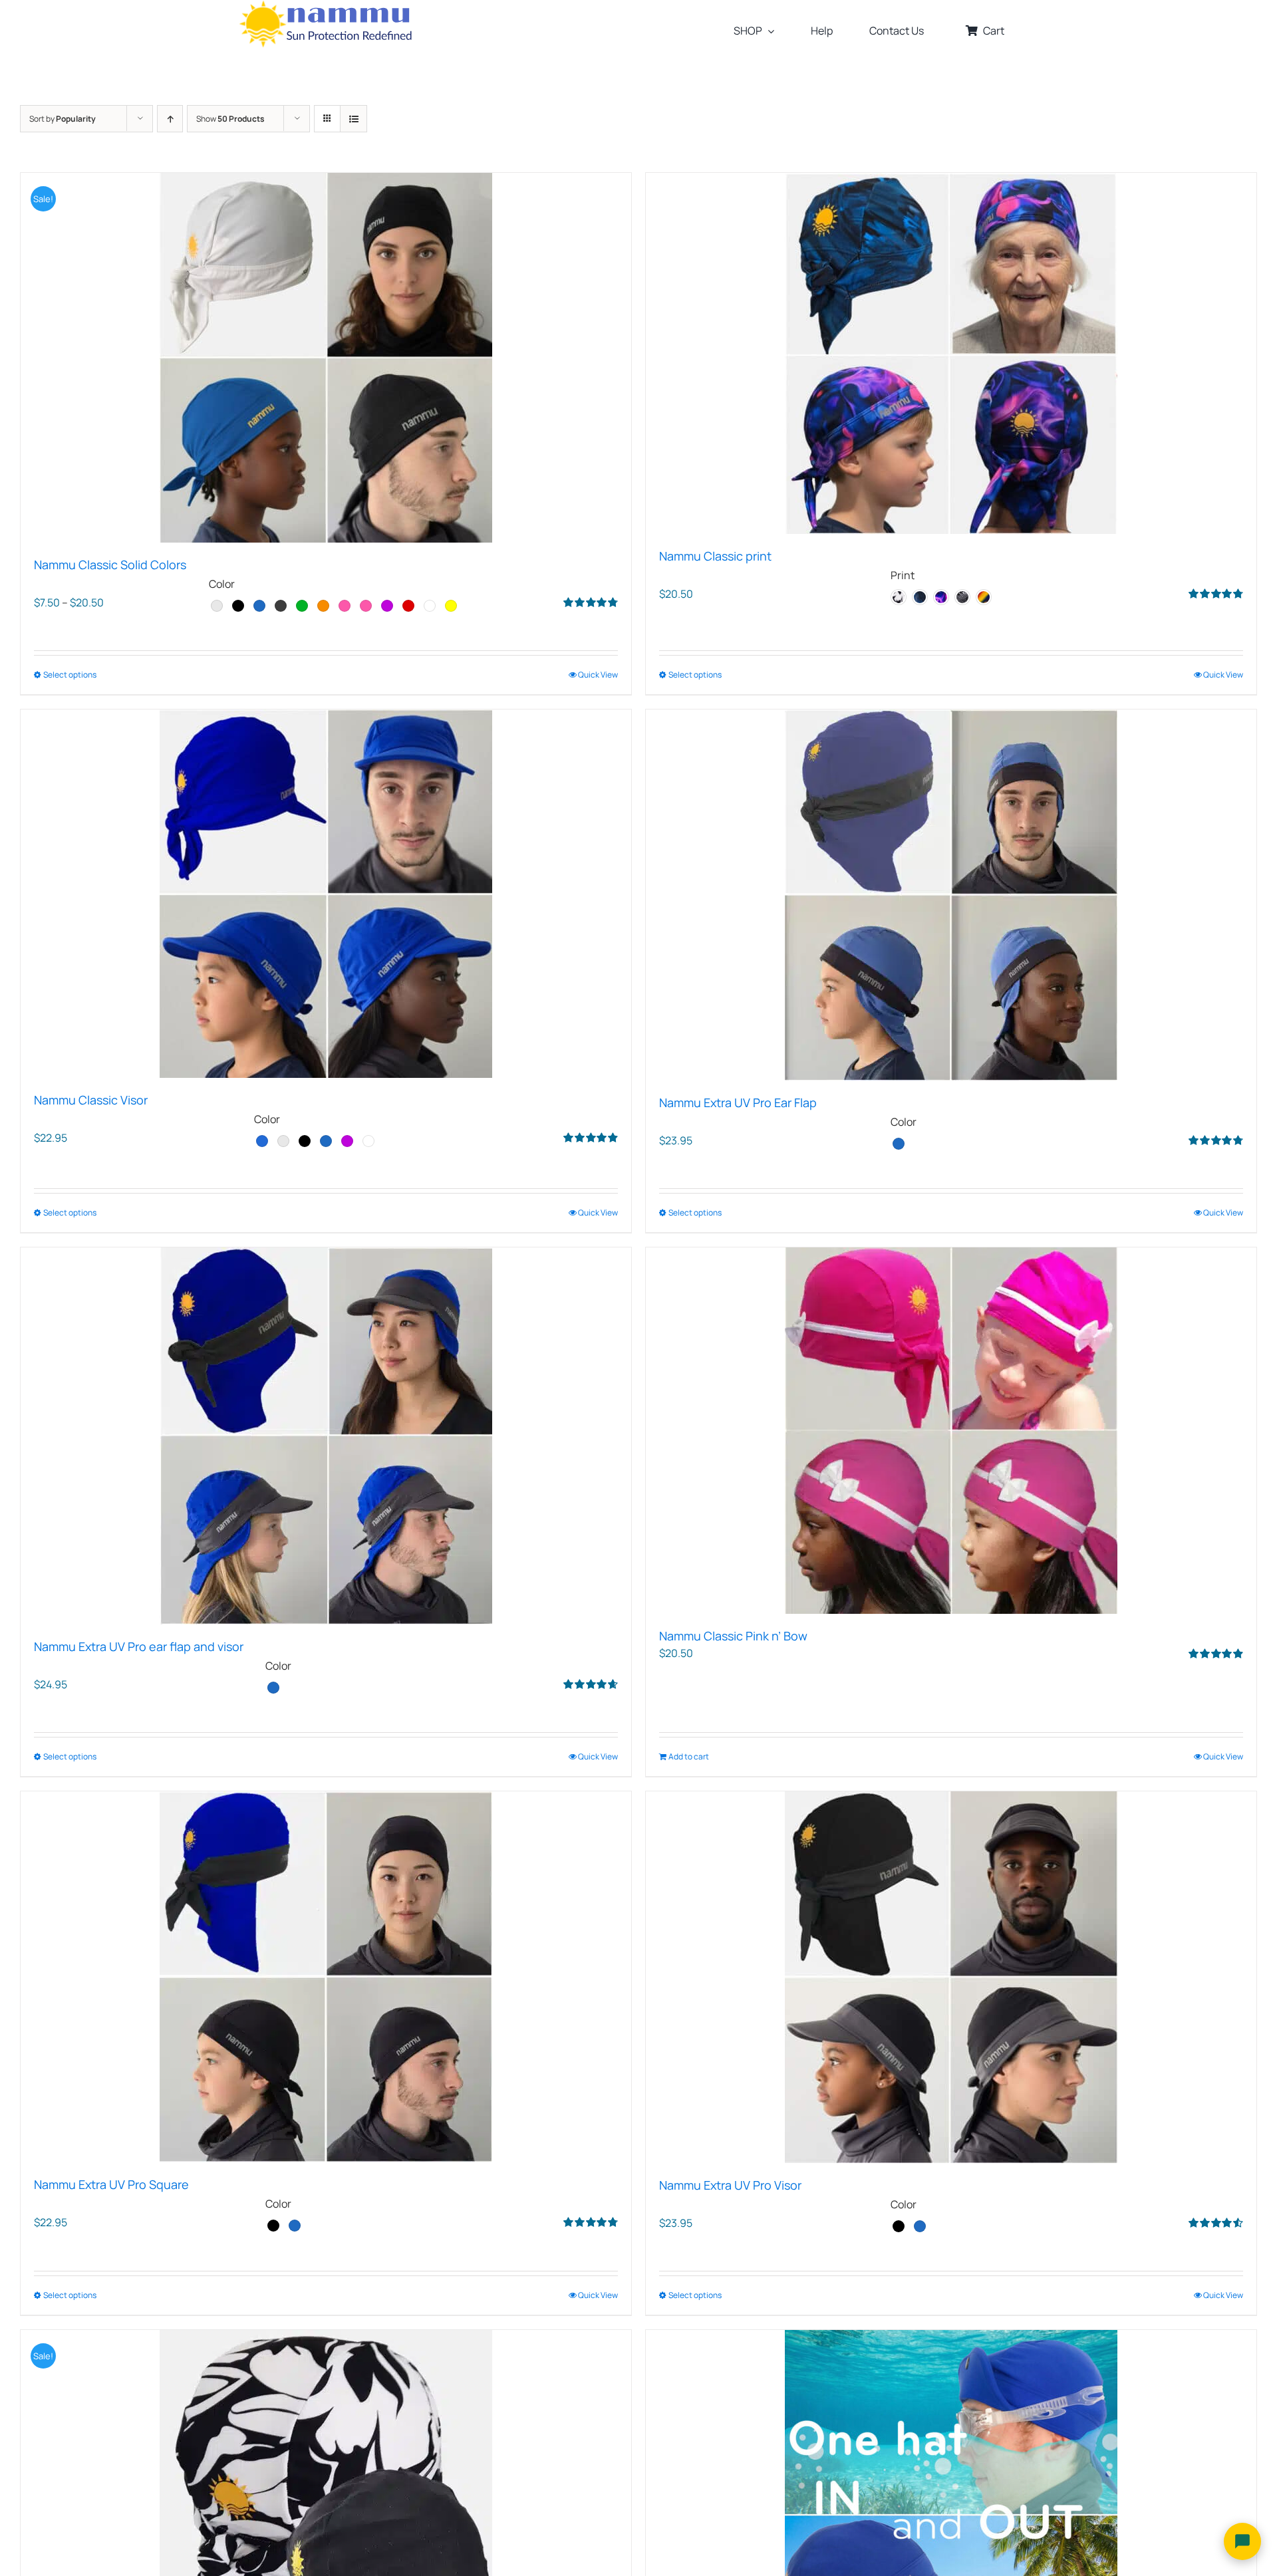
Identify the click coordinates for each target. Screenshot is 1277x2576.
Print (903, 575)
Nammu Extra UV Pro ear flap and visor (139, 1646)
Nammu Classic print (715, 556)
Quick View (598, 675)
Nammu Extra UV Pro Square (111, 2184)
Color (222, 584)
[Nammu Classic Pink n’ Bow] (951, 1431)
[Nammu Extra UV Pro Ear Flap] (951, 895)
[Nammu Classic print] (951, 353)
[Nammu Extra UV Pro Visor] (951, 1977)
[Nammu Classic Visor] (326, 894)
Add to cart (689, 1756)
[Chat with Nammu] (1242, 2541)
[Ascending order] (170, 119)
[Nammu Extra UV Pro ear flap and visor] (326, 1436)
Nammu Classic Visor (91, 1100)
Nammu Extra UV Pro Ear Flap (738, 1102)
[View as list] (354, 119)
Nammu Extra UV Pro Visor (730, 2185)
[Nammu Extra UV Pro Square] (326, 1977)
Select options (70, 675)
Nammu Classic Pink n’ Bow (733, 1636)
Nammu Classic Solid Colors (110, 565)
